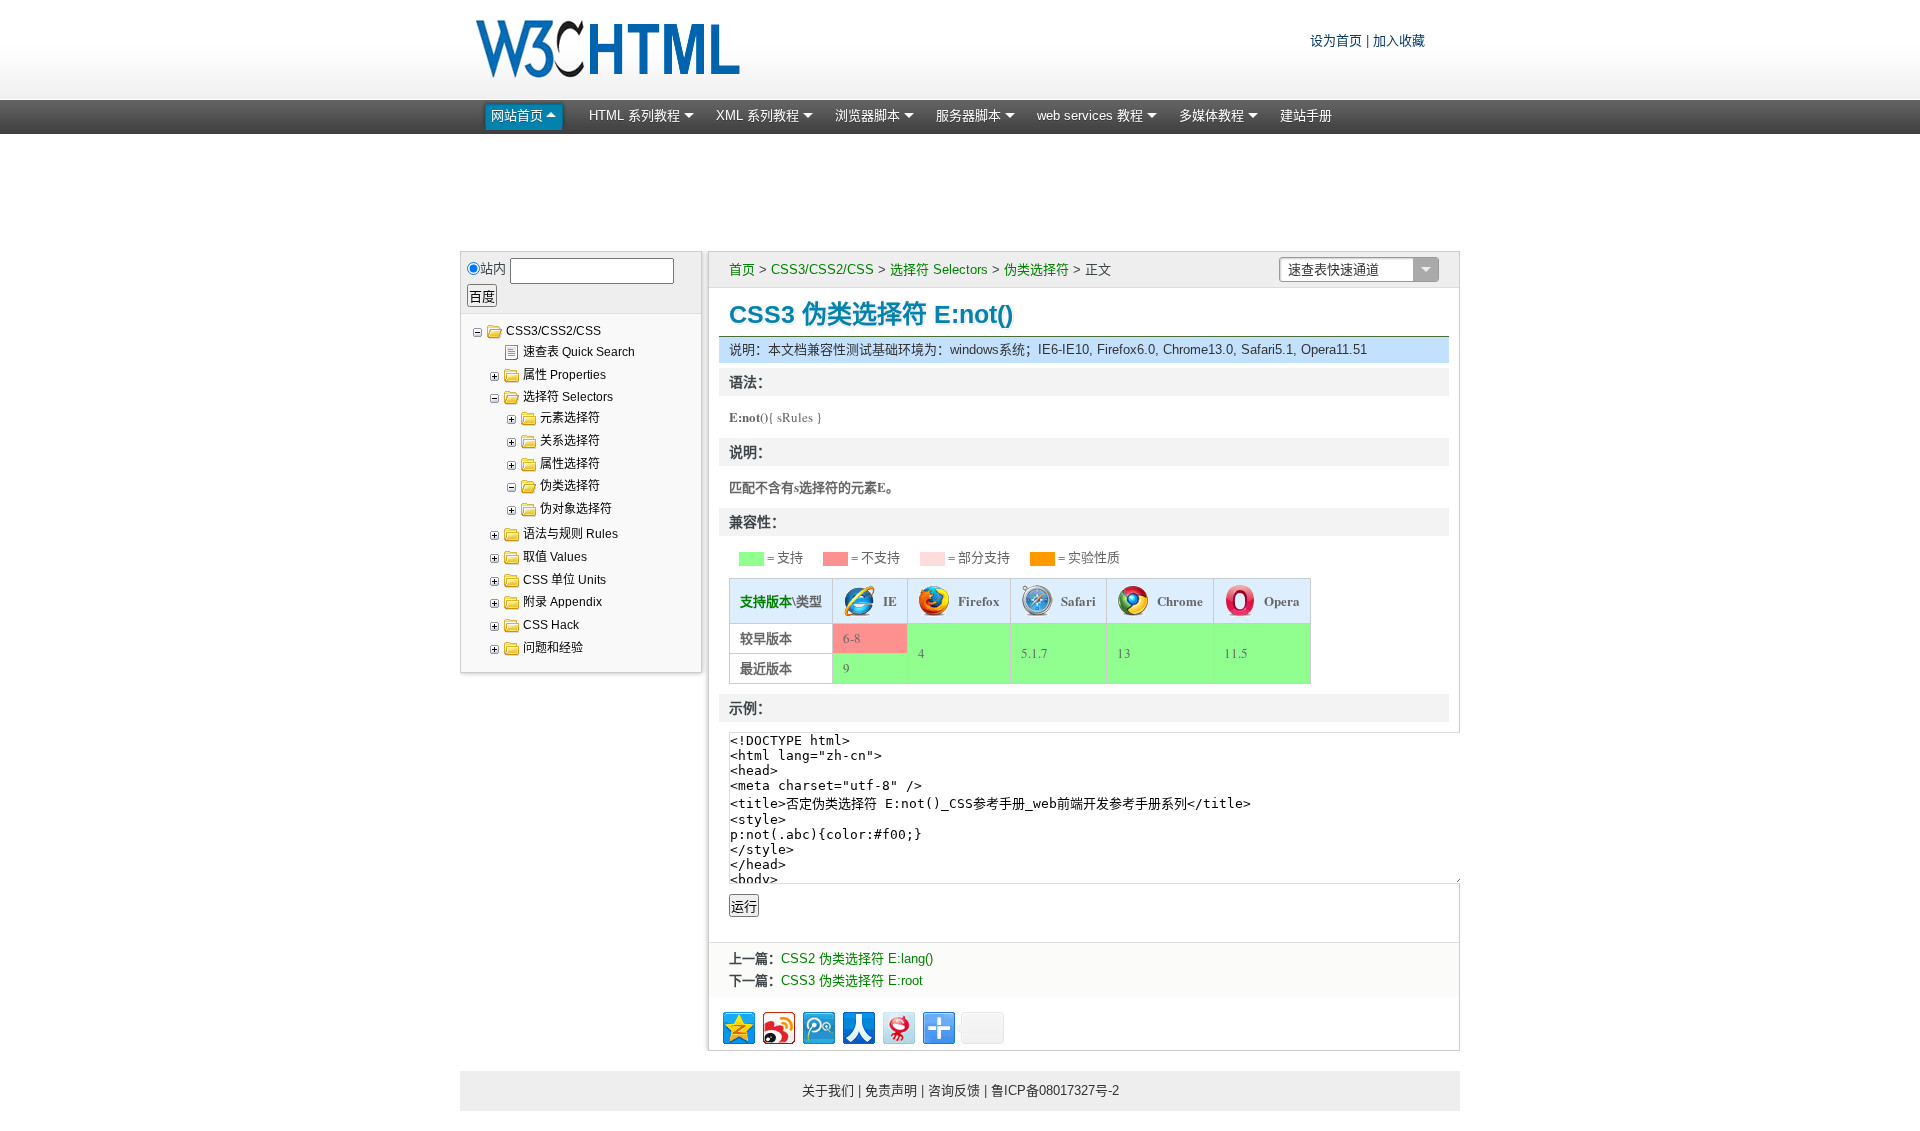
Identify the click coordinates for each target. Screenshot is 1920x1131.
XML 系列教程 (757, 115)
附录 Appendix (562, 602)
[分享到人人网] (857, 1025)
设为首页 (1336, 40)
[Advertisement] (960, 189)
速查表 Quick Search (579, 352)
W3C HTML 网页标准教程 (610, 50)
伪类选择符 (1036, 269)
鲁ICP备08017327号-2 (1055, 1090)
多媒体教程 (1211, 115)
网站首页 (517, 115)
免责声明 (891, 1090)
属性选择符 (570, 464)
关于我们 (828, 1090)
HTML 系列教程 (634, 115)
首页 (742, 269)
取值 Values (555, 557)
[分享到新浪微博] (777, 1025)
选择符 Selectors (939, 269)
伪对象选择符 (576, 509)
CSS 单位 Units (564, 580)
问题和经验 (553, 648)
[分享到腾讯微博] (817, 1025)
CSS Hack (551, 625)
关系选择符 (570, 441)
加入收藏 (1399, 40)
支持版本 (766, 600)
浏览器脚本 (867, 115)
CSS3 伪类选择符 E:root (852, 980)
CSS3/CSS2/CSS (822, 269)
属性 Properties (564, 375)
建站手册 (1306, 115)
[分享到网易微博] (897, 1025)
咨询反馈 (954, 1090)
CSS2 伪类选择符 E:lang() (857, 958)
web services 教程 (1090, 115)
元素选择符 (570, 418)
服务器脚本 (968, 115)
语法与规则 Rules (570, 534)
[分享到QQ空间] (737, 1025)
